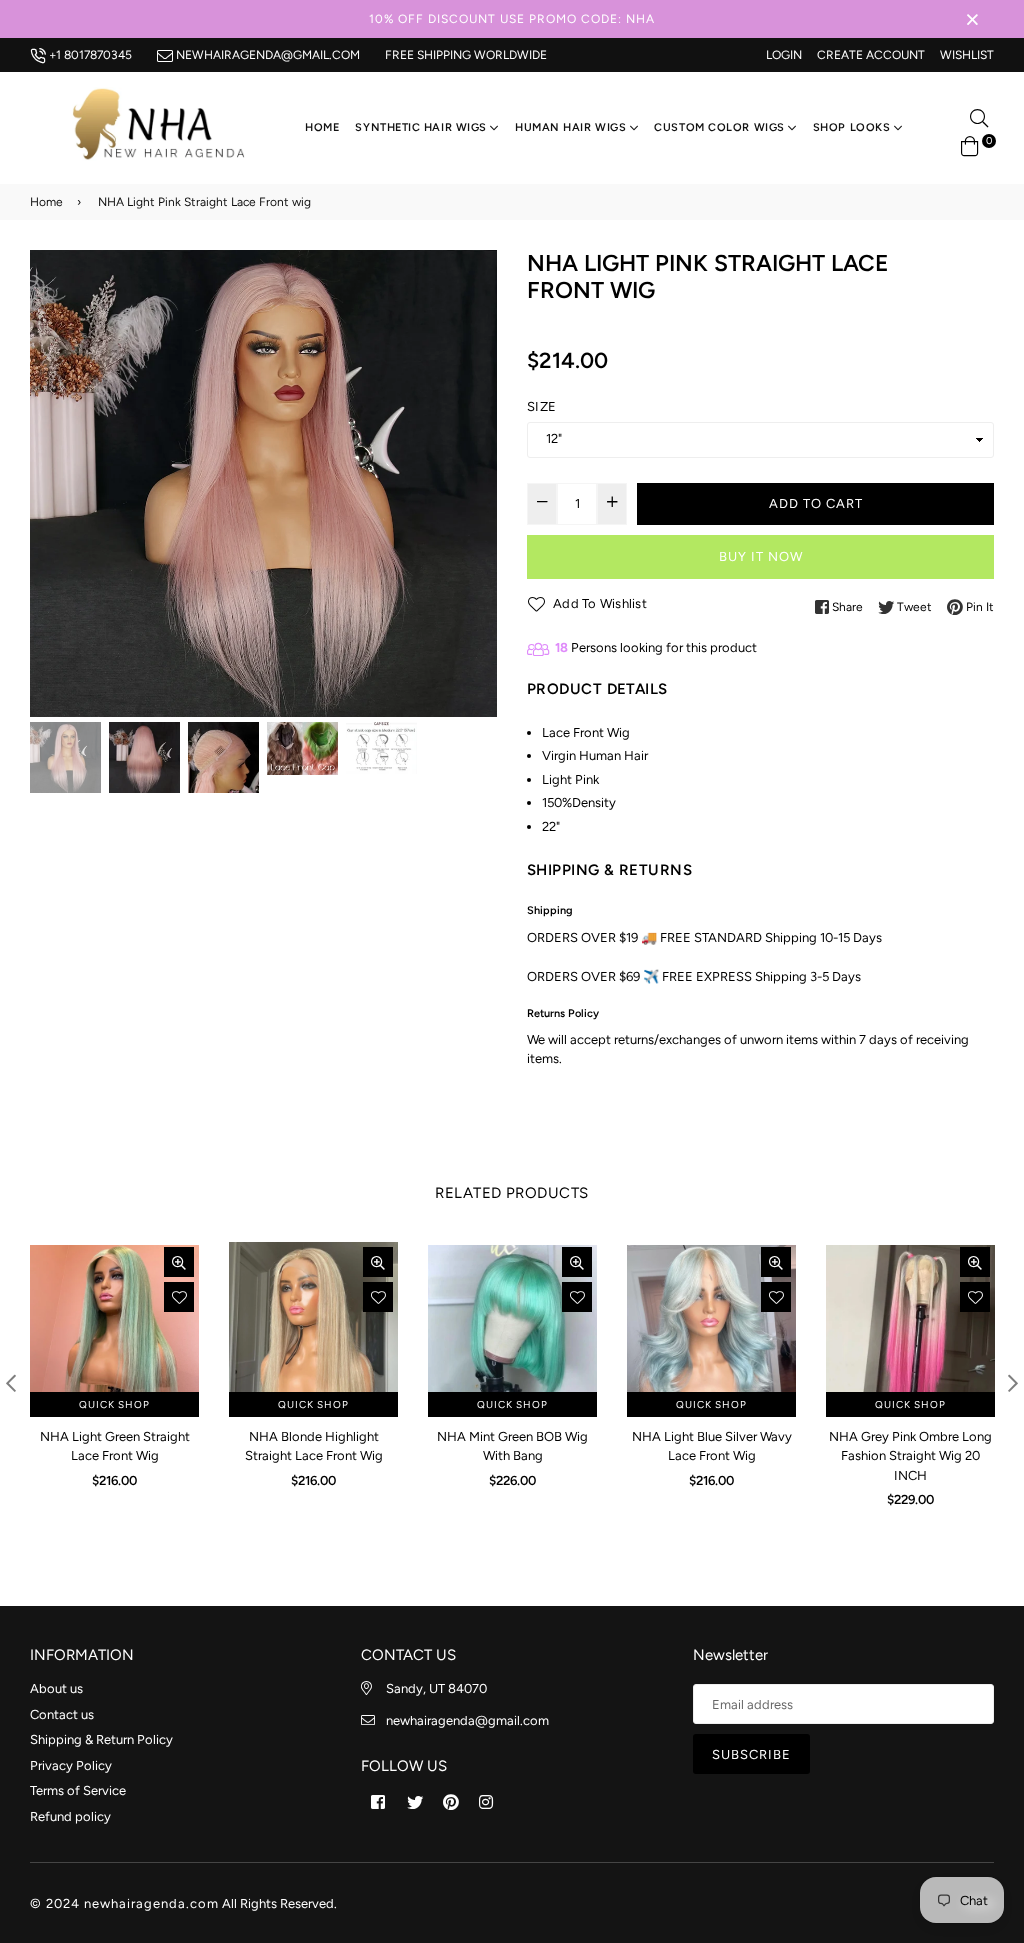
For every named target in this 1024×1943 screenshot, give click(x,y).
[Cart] (970, 144)
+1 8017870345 (89, 55)
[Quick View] (179, 1262)
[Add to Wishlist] (179, 1297)
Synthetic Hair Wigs (422, 127)
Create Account (871, 55)
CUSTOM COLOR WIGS (721, 127)
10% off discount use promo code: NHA (512, 19)
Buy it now (761, 556)
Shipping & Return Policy (101, 1739)
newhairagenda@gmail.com (266, 55)
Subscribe (751, 1754)
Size (541, 406)
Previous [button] (55, 483)
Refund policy (70, 1816)
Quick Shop (114, 1404)
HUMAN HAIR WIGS (572, 127)
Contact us (62, 1714)
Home (322, 127)
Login (784, 55)
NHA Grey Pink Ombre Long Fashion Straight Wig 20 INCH (910, 1456)
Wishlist (967, 55)
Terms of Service (78, 1790)
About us (56, 1688)
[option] (263, 483)
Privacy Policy (71, 1765)
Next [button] (472, 483)
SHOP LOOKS (853, 127)
